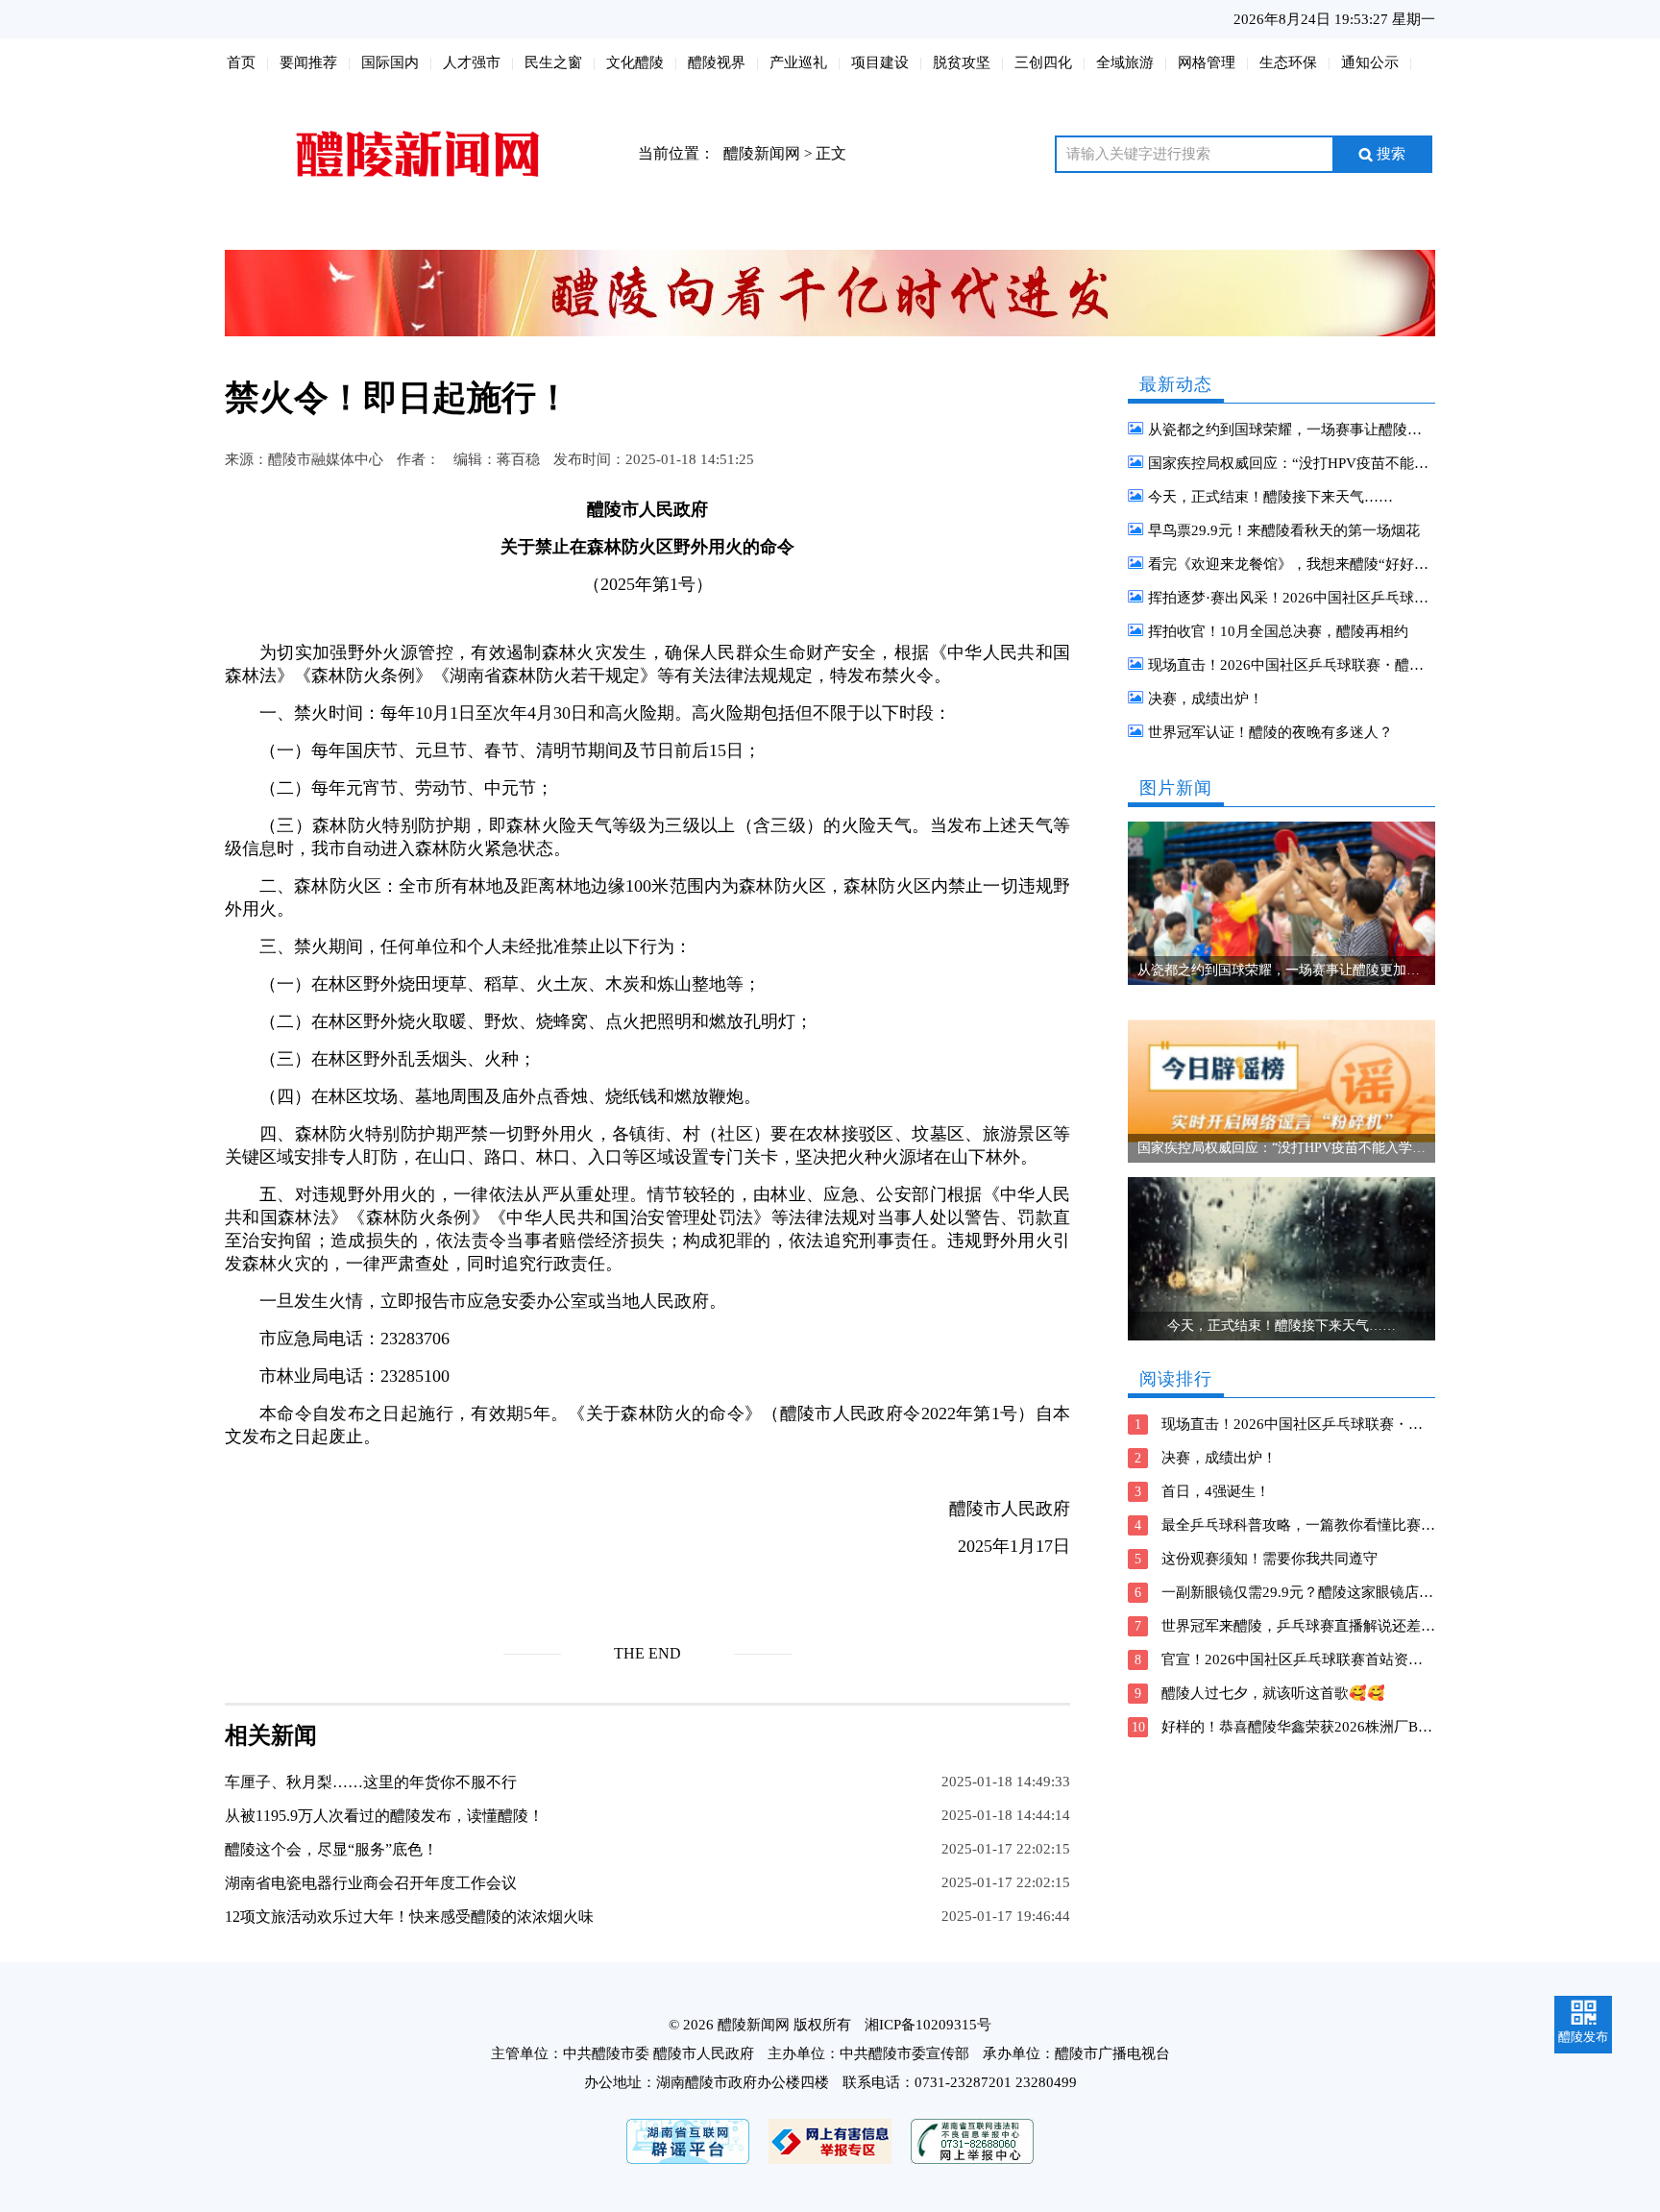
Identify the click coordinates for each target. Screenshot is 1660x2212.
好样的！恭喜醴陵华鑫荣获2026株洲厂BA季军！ (1317, 1727)
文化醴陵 (635, 62)
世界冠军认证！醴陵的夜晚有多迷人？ (1270, 732)
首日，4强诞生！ (1216, 1491)
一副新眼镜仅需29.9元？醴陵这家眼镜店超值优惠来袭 (1333, 1592)
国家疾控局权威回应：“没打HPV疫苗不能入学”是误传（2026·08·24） (1370, 463)
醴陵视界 (717, 62)
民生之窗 (553, 62)
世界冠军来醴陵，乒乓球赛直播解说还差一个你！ (1320, 1626)
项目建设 (880, 62)
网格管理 (1207, 62)
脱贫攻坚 (962, 62)
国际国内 (390, 62)
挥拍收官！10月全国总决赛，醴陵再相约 (1278, 631)
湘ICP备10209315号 (928, 2025)
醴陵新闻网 (762, 153)
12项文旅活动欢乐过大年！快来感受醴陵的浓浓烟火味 (409, 1917)
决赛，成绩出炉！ (1206, 699)
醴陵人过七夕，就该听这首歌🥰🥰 (1273, 1693)
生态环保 (1288, 62)
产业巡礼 (798, 62)
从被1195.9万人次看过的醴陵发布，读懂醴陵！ (384, 1816)
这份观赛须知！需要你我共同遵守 (1269, 1559)
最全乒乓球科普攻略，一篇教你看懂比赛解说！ (1313, 1525)
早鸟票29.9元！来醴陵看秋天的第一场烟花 (1284, 530)
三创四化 (1043, 62)
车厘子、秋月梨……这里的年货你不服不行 (371, 1782)
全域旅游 (1125, 62)
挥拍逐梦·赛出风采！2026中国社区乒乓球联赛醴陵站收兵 (1331, 598)
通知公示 (1370, 62)
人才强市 (472, 62)
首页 (241, 62)
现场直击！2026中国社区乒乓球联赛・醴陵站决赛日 (1315, 665)
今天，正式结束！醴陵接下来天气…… (1270, 497)
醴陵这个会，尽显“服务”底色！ (331, 1849)
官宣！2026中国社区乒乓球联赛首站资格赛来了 (1314, 1659)
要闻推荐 (308, 62)
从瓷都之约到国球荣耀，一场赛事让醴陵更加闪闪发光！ (1328, 430)
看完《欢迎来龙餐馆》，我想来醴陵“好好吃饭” (1299, 564)
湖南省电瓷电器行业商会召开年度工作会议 (371, 1883)
